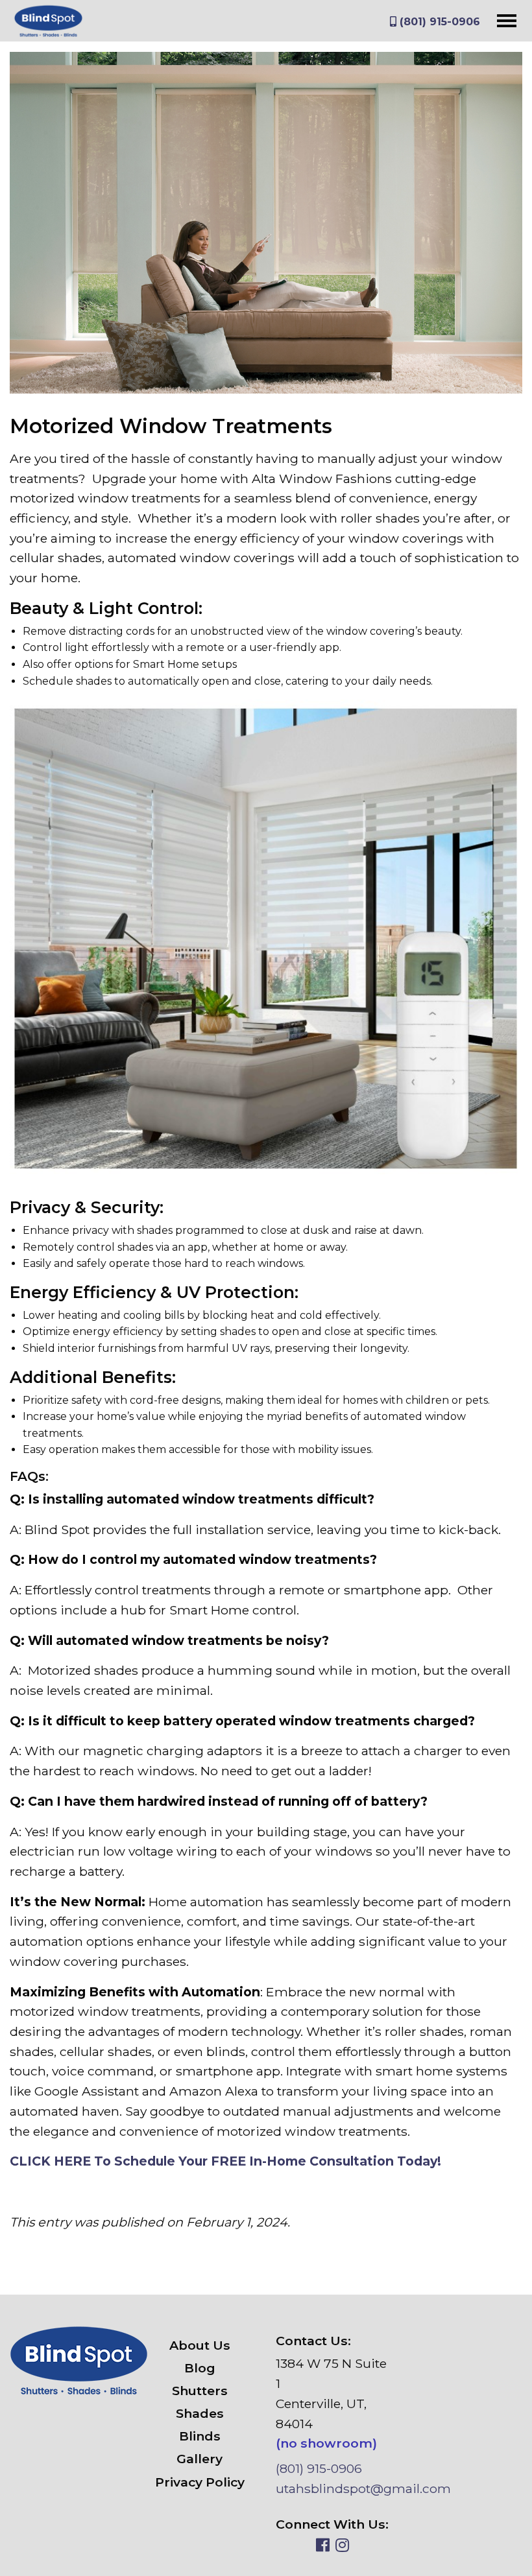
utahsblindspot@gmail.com (363, 2488)
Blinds (200, 2436)
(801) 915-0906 (438, 22)
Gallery (199, 2459)
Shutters (200, 2391)
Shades (200, 2413)
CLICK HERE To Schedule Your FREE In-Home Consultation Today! (225, 2161)
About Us (200, 2345)
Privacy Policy (200, 2482)
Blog (200, 2368)
